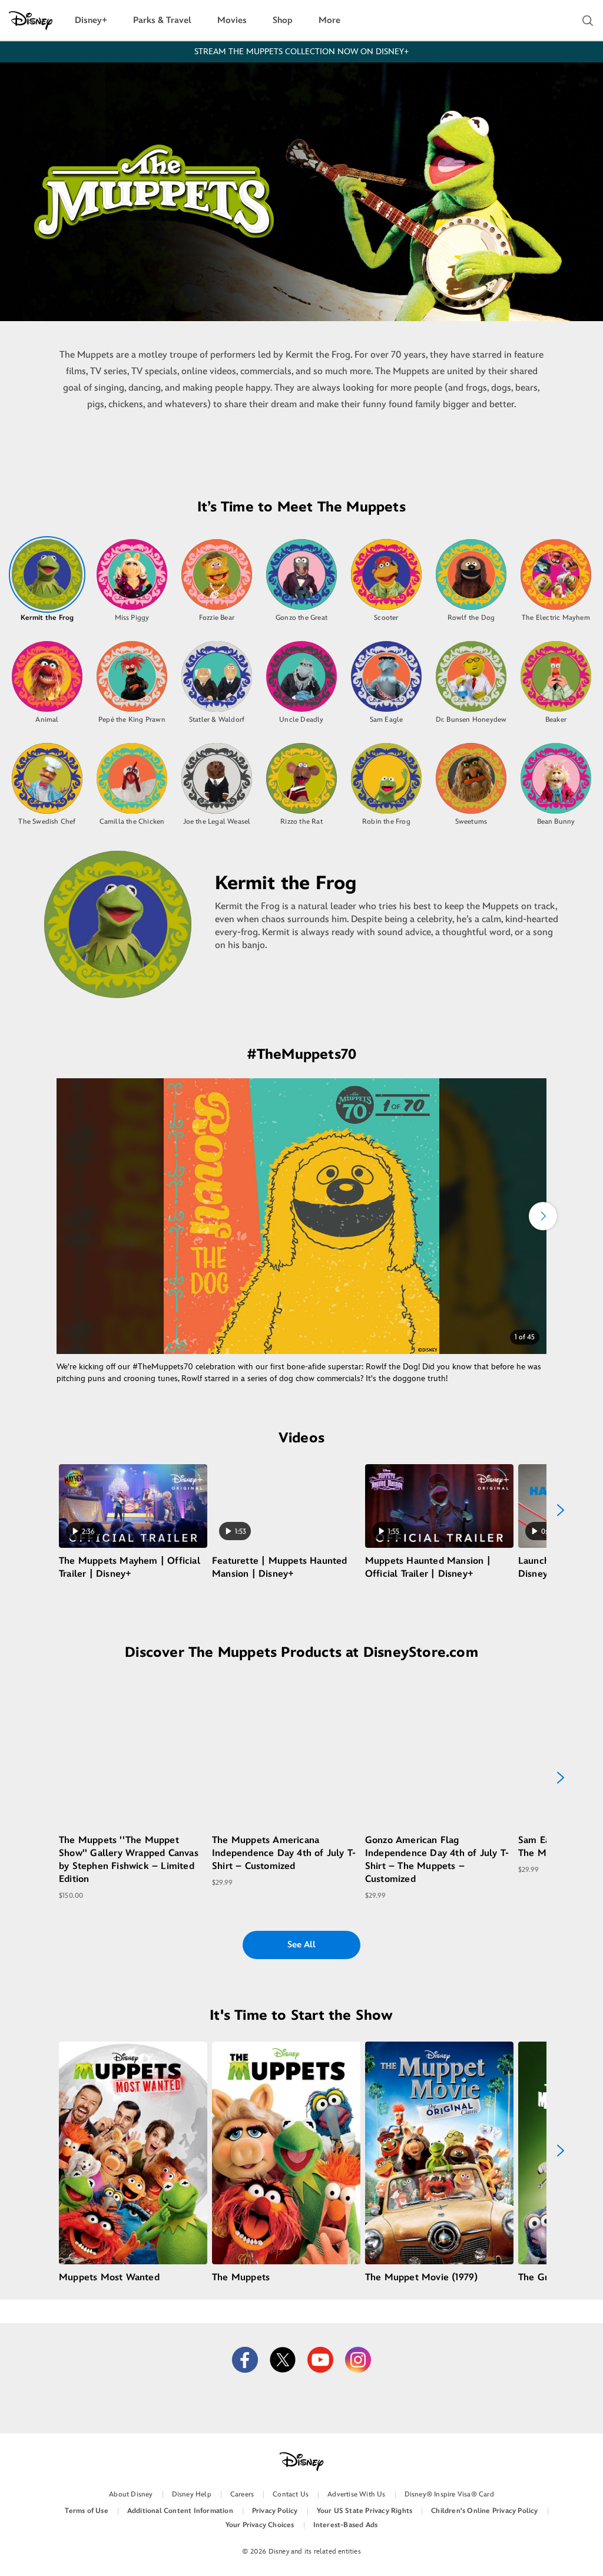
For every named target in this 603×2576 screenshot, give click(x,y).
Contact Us (291, 2494)
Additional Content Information (180, 2511)
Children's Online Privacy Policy (484, 2511)
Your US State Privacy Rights (365, 2511)
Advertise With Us (356, 2494)
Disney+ (91, 20)
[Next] (543, 1216)
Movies (232, 20)
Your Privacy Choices (260, 2525)
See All (301, 1945)
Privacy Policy (275, 2511)
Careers (242, 2494)
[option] (47, 579)
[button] (588, 21)
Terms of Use (86, 2511)
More (329, 20)
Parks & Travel (162, 20)
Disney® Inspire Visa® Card (449, 2494)
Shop (283, 20)
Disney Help (192, 2494)
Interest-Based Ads (346, 2525)
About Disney (131, 2494)
